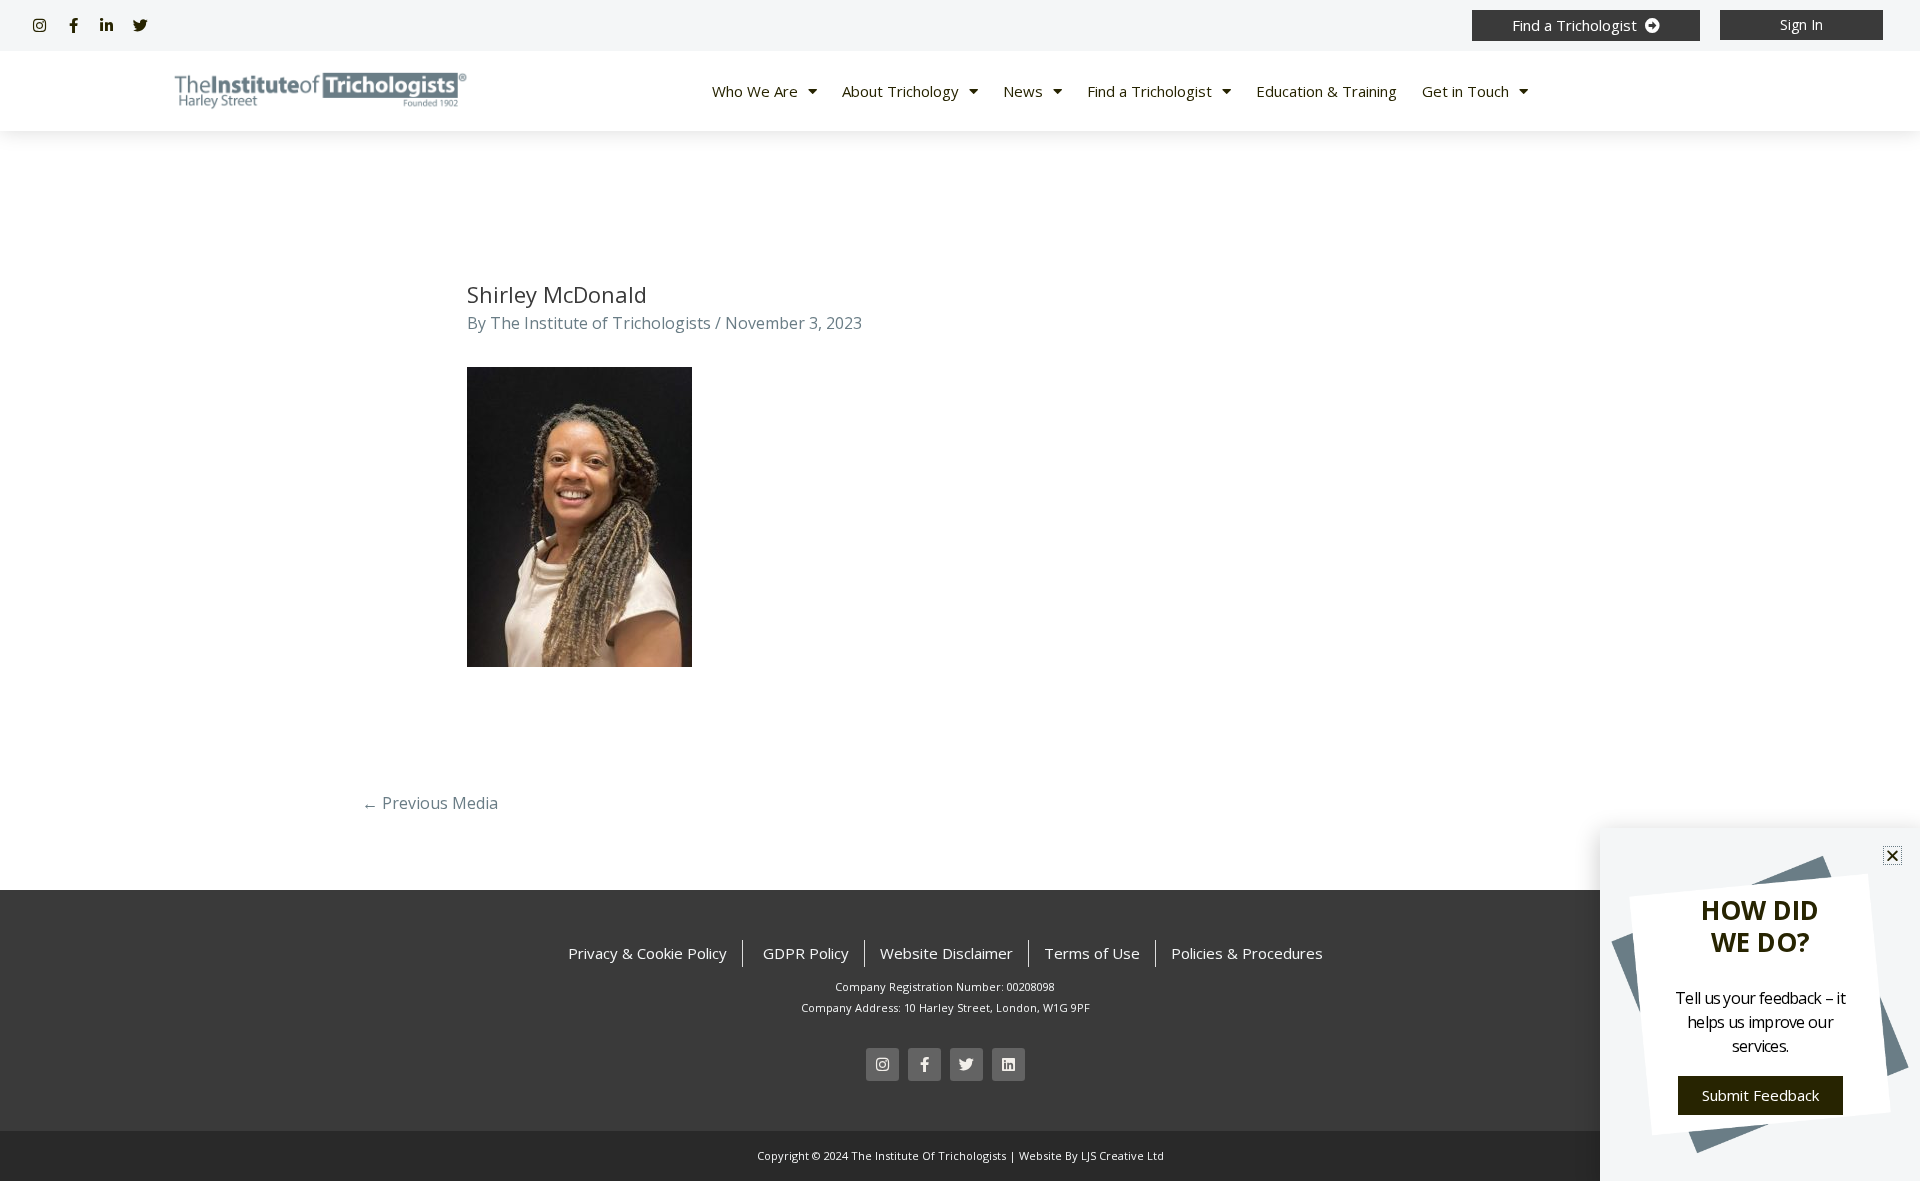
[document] (960, 590)
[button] (1892, 855)
